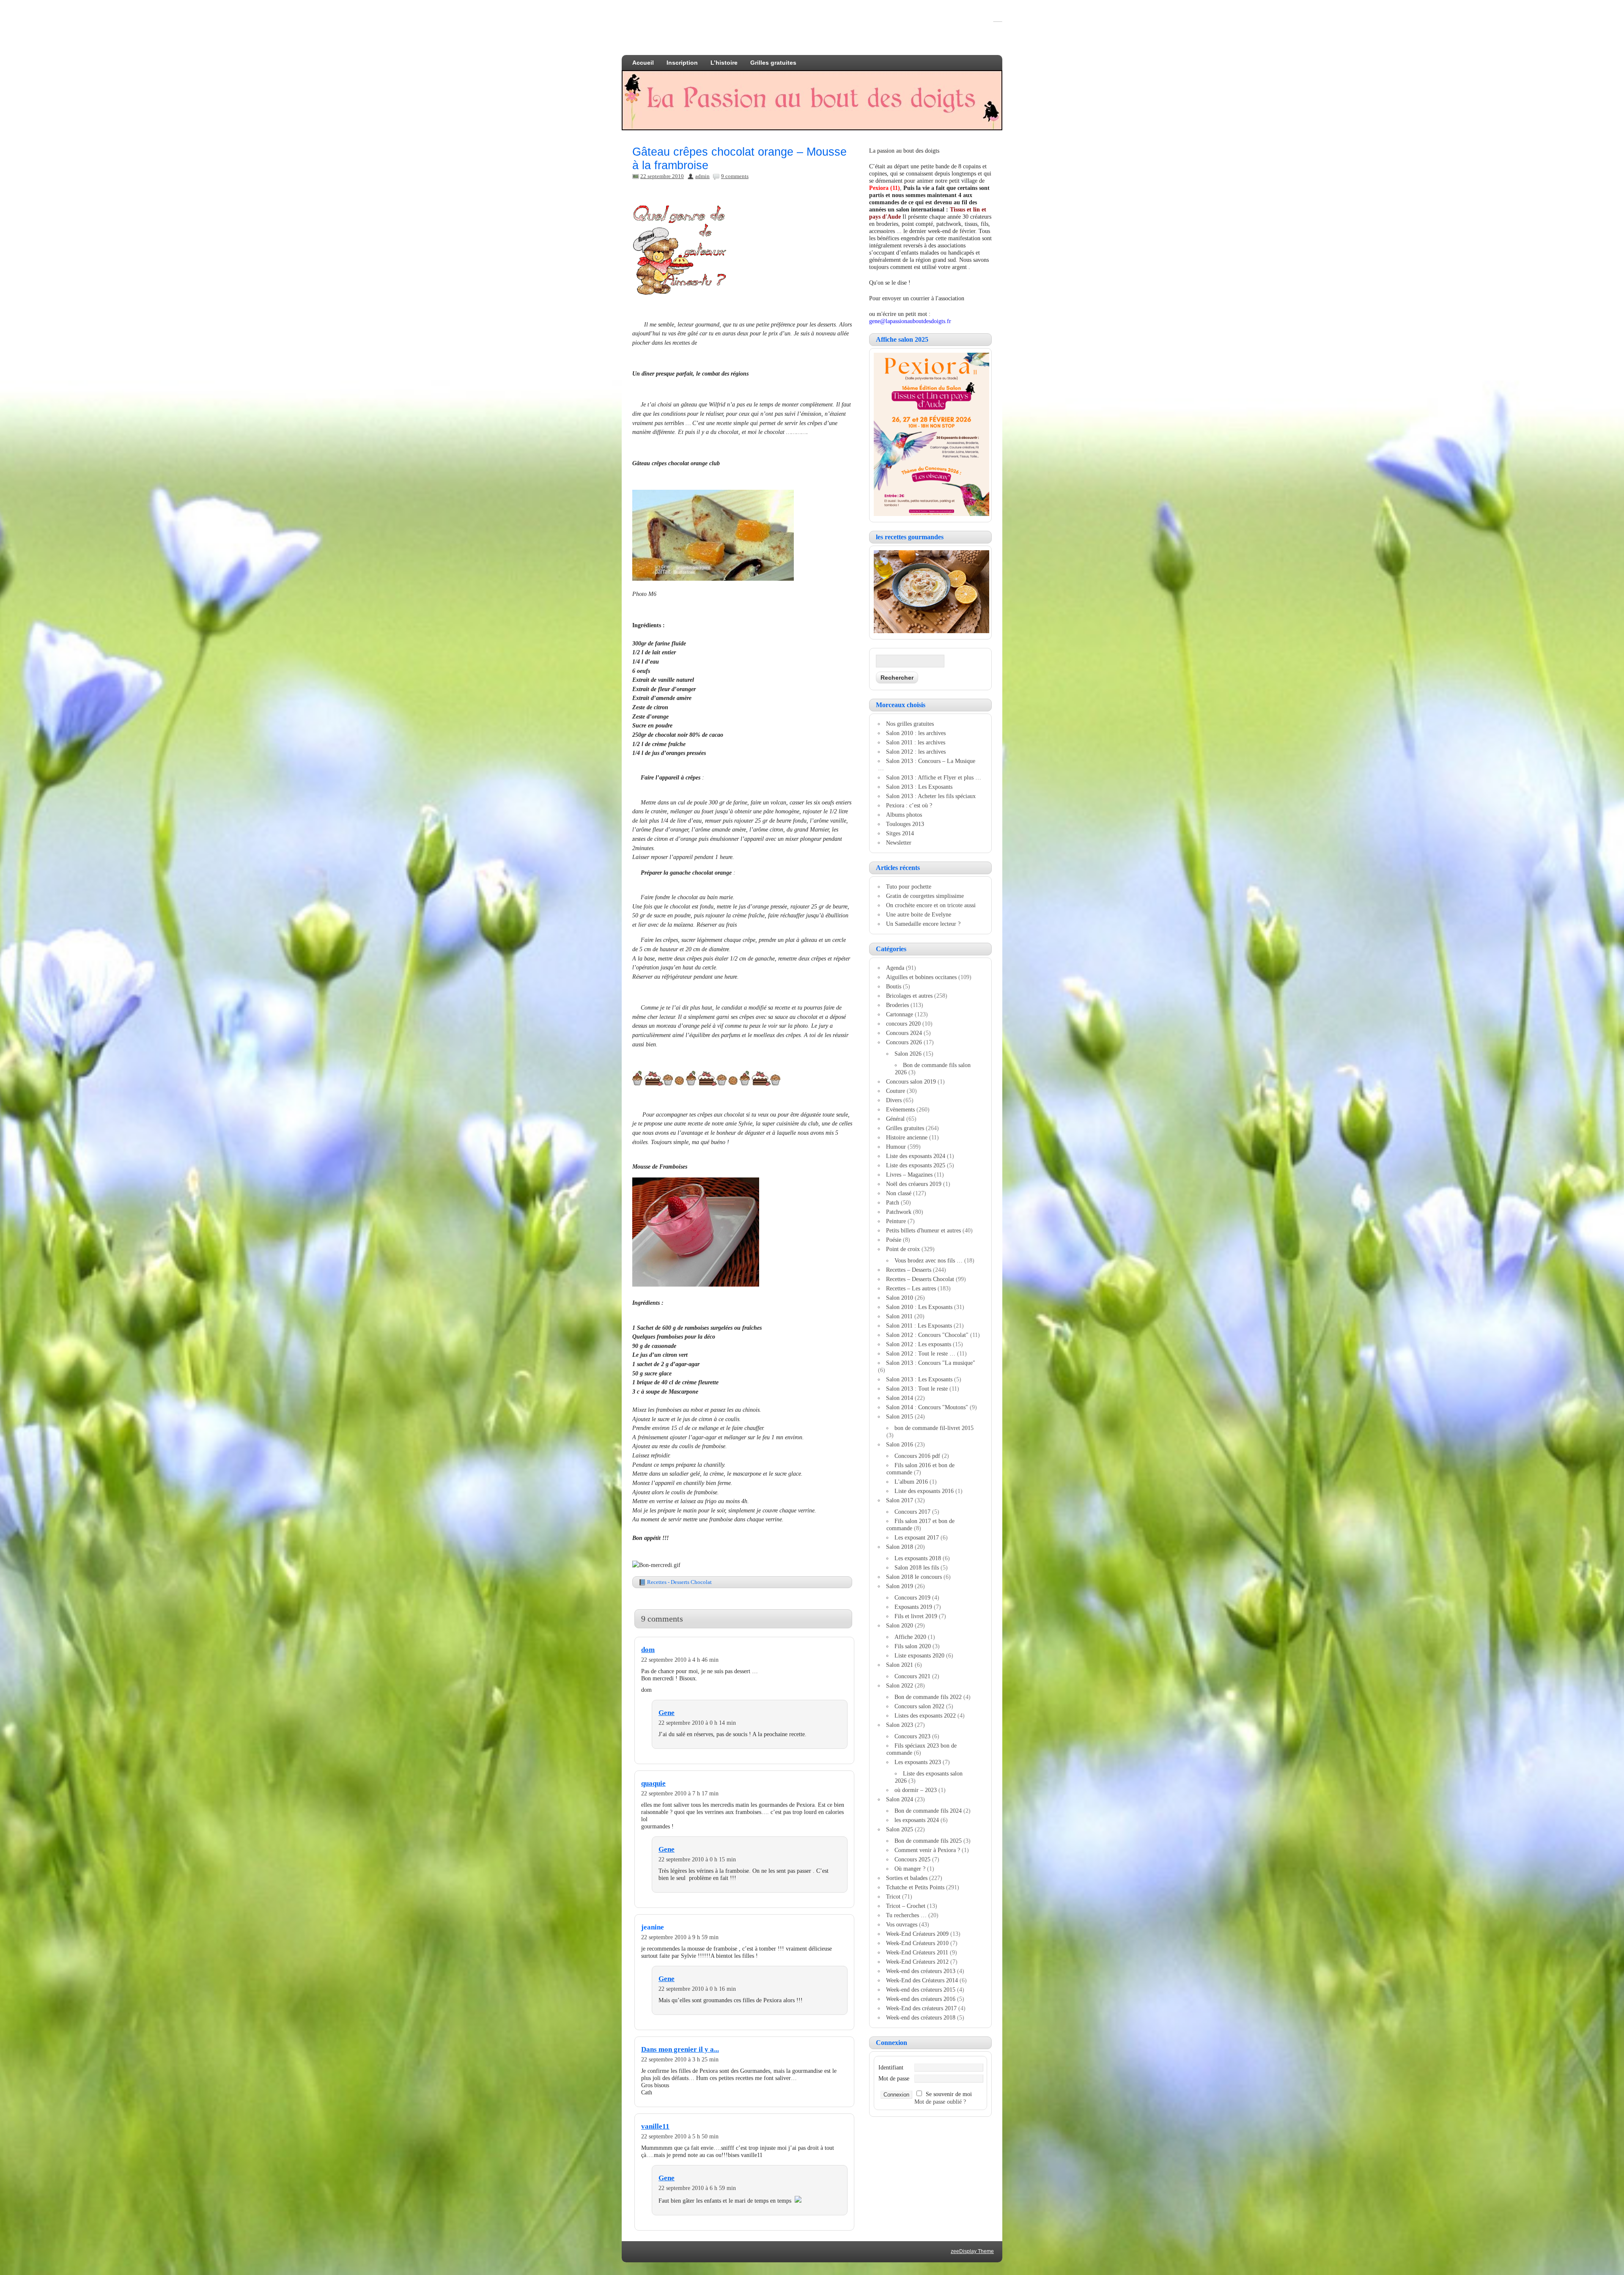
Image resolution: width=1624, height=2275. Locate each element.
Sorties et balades (907, 1878)
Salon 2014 (900, 1398)
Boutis (894, 986)
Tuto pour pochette (909, 886)
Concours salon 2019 (911, 1081)
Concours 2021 (912, 1676)
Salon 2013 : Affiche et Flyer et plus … (934, 777)
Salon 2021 (900, 1665)
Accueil (643, 63)
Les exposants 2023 (918, 1762)
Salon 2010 (900, 1298)
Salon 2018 (900, 1547)
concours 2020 (903, 1024)
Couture (896, 1091)
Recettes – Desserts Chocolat (920, 1279)
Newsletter (899, 842)
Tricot (893, 1896)
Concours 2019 (912, 1597)
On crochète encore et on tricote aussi (931, 905)
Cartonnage (900, 1014)
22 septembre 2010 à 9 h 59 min (680, 1937)
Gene (667, 1713)
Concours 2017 (912, 1512)
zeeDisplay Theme (972, 2251)
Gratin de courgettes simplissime (925, 896)
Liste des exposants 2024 (916, 1156)
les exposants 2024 (917, 1820)
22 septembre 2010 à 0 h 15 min (697, 1859)
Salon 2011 (899, 1316)
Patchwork (899, 1212)
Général (895, 1119)
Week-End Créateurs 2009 (917, 1934)
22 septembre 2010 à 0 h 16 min (697, 1989)
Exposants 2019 (913, 1607)
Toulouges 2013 (905, 824)
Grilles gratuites (773, 63)
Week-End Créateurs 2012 (917, 1962)
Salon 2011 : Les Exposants (919, 1325)
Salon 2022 (900, 1685)
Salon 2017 (900, 1500)
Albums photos (904, 815)
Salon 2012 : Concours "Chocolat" (927, 1335)
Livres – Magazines (909, 1175)
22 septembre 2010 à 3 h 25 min (680, 2059)
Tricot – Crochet (906, 1906)
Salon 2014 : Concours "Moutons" (927, 1407)
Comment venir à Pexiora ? (927, 1850)
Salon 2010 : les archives (916, 733)
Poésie (894, 1240)
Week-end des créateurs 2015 (921, 1990)
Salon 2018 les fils (917, 1567)
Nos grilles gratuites (910, 724)
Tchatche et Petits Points (915, 1887)
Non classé (899, 1193)
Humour (896, 1147)
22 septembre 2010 (662, 176)
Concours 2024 (904, 1033)
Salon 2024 (900, 1799)
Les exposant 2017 (917, 1537)
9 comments (735, 176)
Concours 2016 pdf (917, 1456)
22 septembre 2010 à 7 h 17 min (680, 1793)
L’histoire (724, 63)
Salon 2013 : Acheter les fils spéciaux (931, 796)
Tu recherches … (906, 1915)
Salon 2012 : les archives (916, 752)
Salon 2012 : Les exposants (919, 1344)
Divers (894, 1100)
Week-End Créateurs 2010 (917, 1943)
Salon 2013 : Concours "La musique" (931, 1363)
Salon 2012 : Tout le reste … (921, 1353)
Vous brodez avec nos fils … (929, 1260)
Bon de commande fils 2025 (928, 1841)
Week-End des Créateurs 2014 (922, 1980)
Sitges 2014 (900, 833)
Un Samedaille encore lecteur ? (923, 924)
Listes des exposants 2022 (925, 1715)
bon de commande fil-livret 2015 (934, 1428)
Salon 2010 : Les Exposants (919, 1307)
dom (648, 1650)
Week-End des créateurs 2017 (921, 2008)
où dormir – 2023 (916, 1790)
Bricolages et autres (909, 996)
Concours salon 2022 (919, 1706)
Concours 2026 (904, 1042)
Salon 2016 (900, 1444)
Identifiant (891, 2067)
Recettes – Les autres (911, 1288)
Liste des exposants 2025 (916, 1165)
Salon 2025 (900, 1829)
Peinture (896, 1221)
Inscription (682, 63)
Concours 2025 (912, 1859)
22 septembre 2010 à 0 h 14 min (697, 1723)
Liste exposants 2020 (919, 1655)
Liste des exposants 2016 (924, 1491)
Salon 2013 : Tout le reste (917, 1389)
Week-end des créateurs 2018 (921, 2017)
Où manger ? (910, 1869)
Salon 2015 (900, 1416)
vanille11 (655, 2126)
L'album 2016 (911, 1482)
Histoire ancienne (907, 1137)
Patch (893, 1202)
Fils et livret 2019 (916, 1616)
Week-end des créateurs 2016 (921, 1999)
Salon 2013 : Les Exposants (919, 787)
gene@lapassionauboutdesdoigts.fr (910, 321)
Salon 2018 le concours (914, 1577)
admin (702, 176)
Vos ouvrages (902, 1924)
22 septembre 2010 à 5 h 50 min (680, 2136)
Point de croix (903, 1249)
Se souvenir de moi (949, 2094)
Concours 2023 (912, 1736)
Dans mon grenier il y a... (680, 2049)
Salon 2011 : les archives (916, 742)
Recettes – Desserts (909, 1270)
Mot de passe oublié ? (940, 2102)
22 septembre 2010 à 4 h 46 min (680, 1660)
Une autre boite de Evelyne (919, 914)
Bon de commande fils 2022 (928, 1697)
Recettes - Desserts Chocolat (679, 1582)
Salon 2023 (900, 1725)
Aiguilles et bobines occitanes (921, 977)
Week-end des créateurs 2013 (921, 1971)
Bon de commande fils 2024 (928, 1811)
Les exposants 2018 (918, 1558)
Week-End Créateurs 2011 (917, 1952)
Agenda (895, 968)
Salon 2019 (900, 1586)
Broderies (897, 1005)
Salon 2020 (900, 1625)
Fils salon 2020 (913, 1646)
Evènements (900, 1109)
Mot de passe (894, 2078)
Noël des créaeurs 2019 (914, 1184)
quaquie (653, 1783)
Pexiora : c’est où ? (909, 805)
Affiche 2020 (910, 1637)
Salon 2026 (908, 1054)
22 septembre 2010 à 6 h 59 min (697, 2188)
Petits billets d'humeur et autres (923, 1230)
